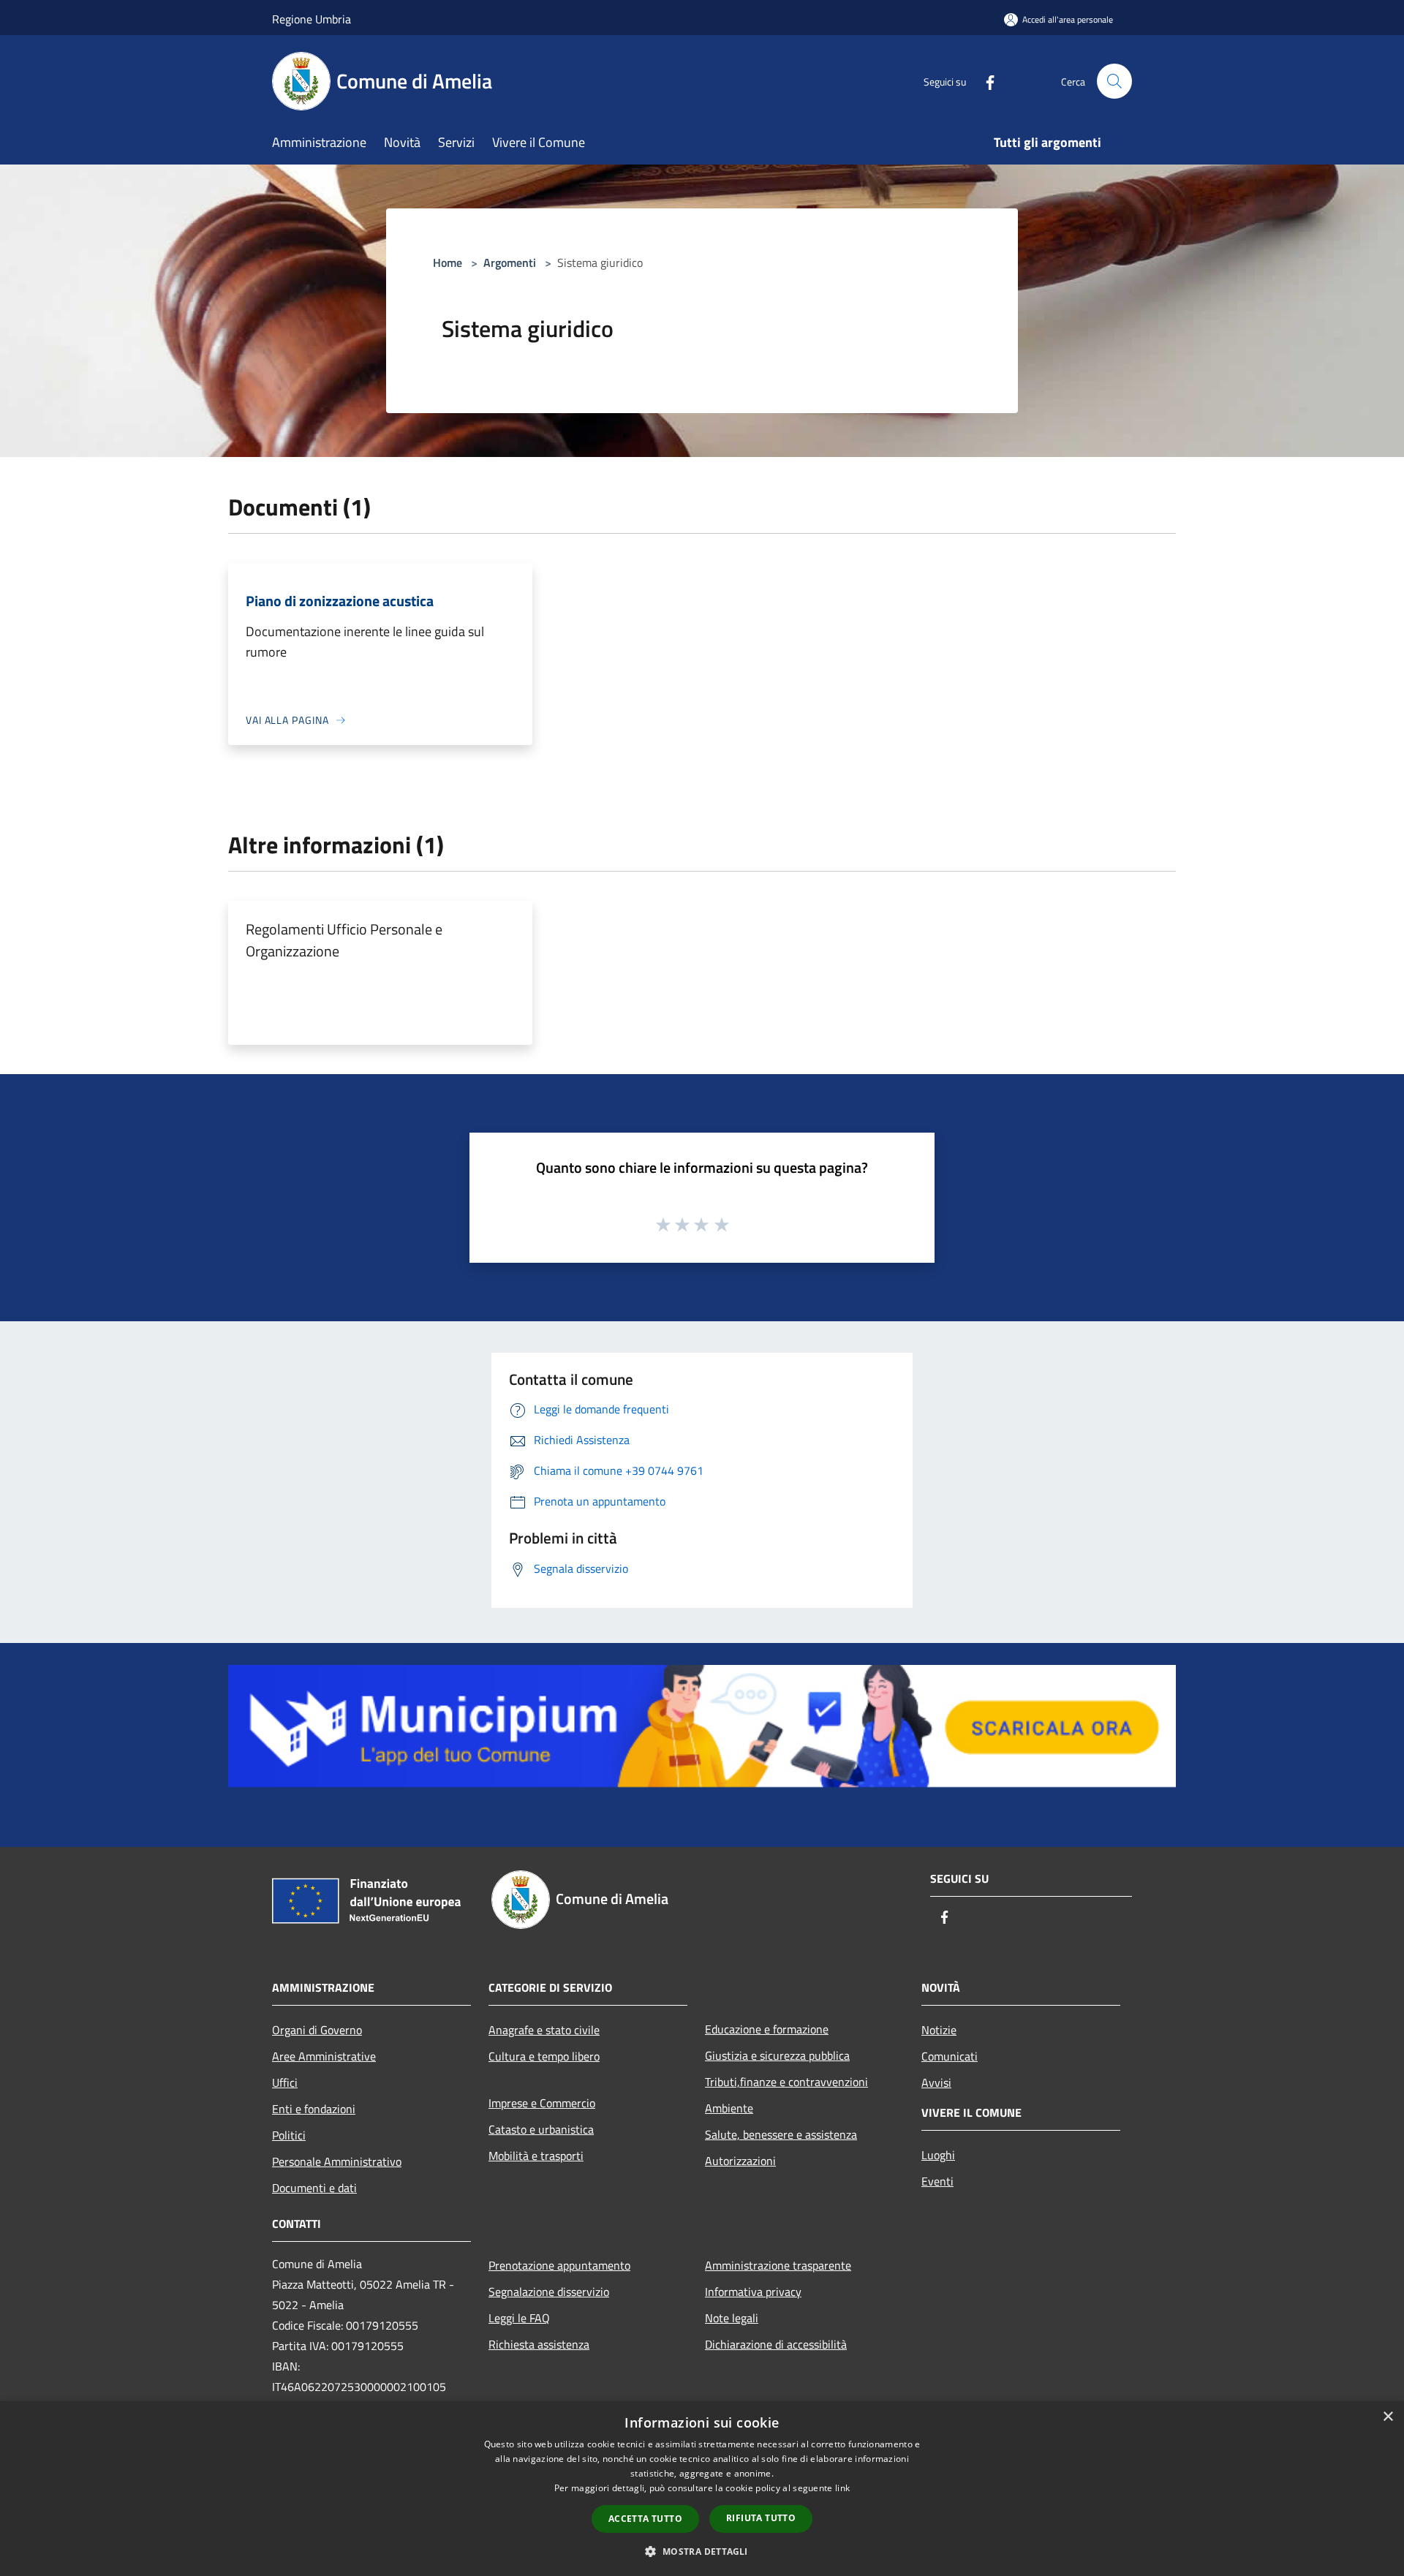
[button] (702, 2551)
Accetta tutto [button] (645, 2519)
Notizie (939, 2030)
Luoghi (938, 2155)
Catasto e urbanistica (541, 2129)
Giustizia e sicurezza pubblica (777, 2055)
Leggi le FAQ (519, 2318)
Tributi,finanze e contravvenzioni (786, 2082)
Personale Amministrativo (337, 2161)
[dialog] (702, 2489)
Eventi (937, 2181)
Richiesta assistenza (539, 2344)
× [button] (1388, 2417)
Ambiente (729, 2108)
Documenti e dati (314, 2188)
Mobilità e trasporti (536, 2156)
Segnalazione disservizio (549, 2292)
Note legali (732, 2318)
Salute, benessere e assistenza (781, 2134)
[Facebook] (984, 81)
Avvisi (936, 2082)
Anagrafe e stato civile (544, 2030)
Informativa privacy (753, 2292)
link (842, 2488)
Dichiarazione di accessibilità (776, 2344)
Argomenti (510, 262)
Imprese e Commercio (542, 2103)
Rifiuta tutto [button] (761, 2518)
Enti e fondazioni (314, 2109)
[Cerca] (1114, 81)
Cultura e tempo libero (544, 2056)
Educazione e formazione (767, 2029)
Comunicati (950, 2056)
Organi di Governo (317, 2030)
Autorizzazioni (740, 2161)
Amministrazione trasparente (778, 2265)
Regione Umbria (312, 19)
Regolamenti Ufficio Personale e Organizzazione (344, 940)
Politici (289, 2135)
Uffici (285, 2082)
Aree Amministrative (324, 2056)
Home (448, 262)
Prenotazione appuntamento (559, 2265)
